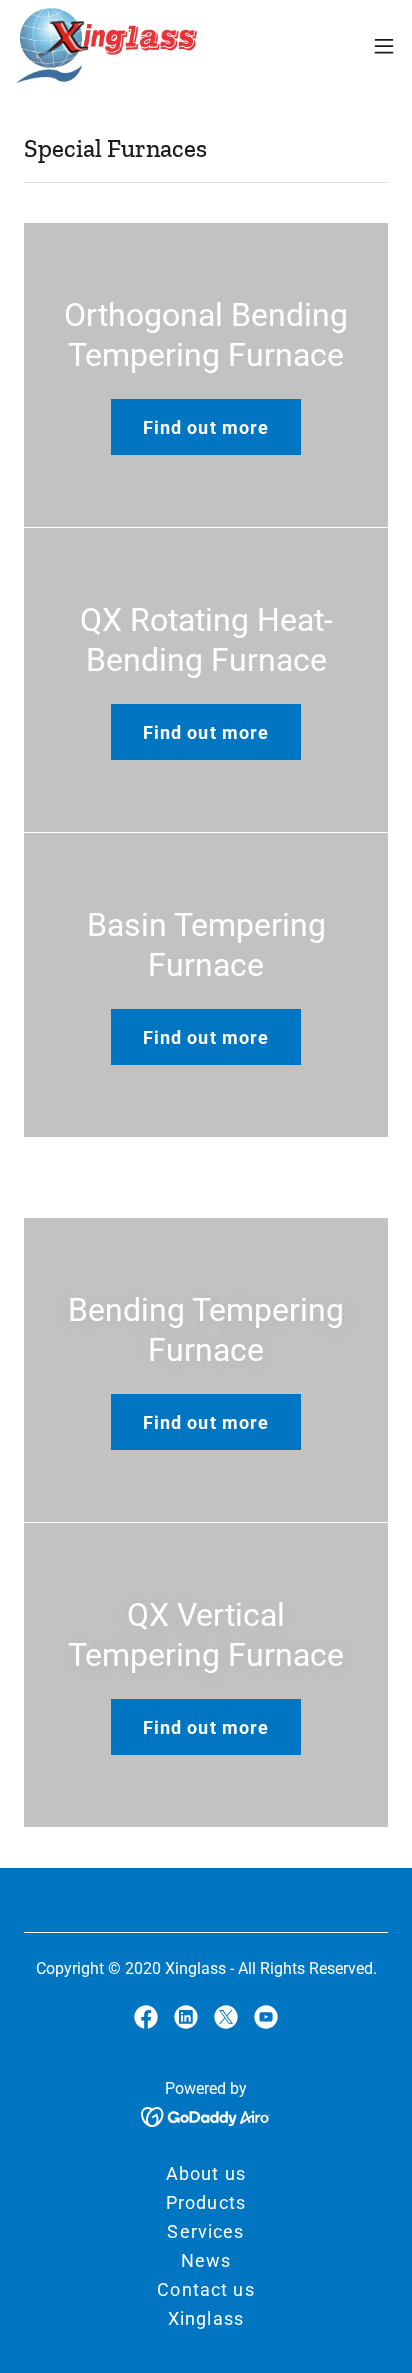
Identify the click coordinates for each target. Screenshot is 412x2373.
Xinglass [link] (206, 2318)
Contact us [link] (205, 2289)
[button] (384, 46)
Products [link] (206, 2202)
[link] (106, 45)
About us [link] (206, 2173)
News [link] (206, 2260)
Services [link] (205, 2231)
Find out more (206, 427)
